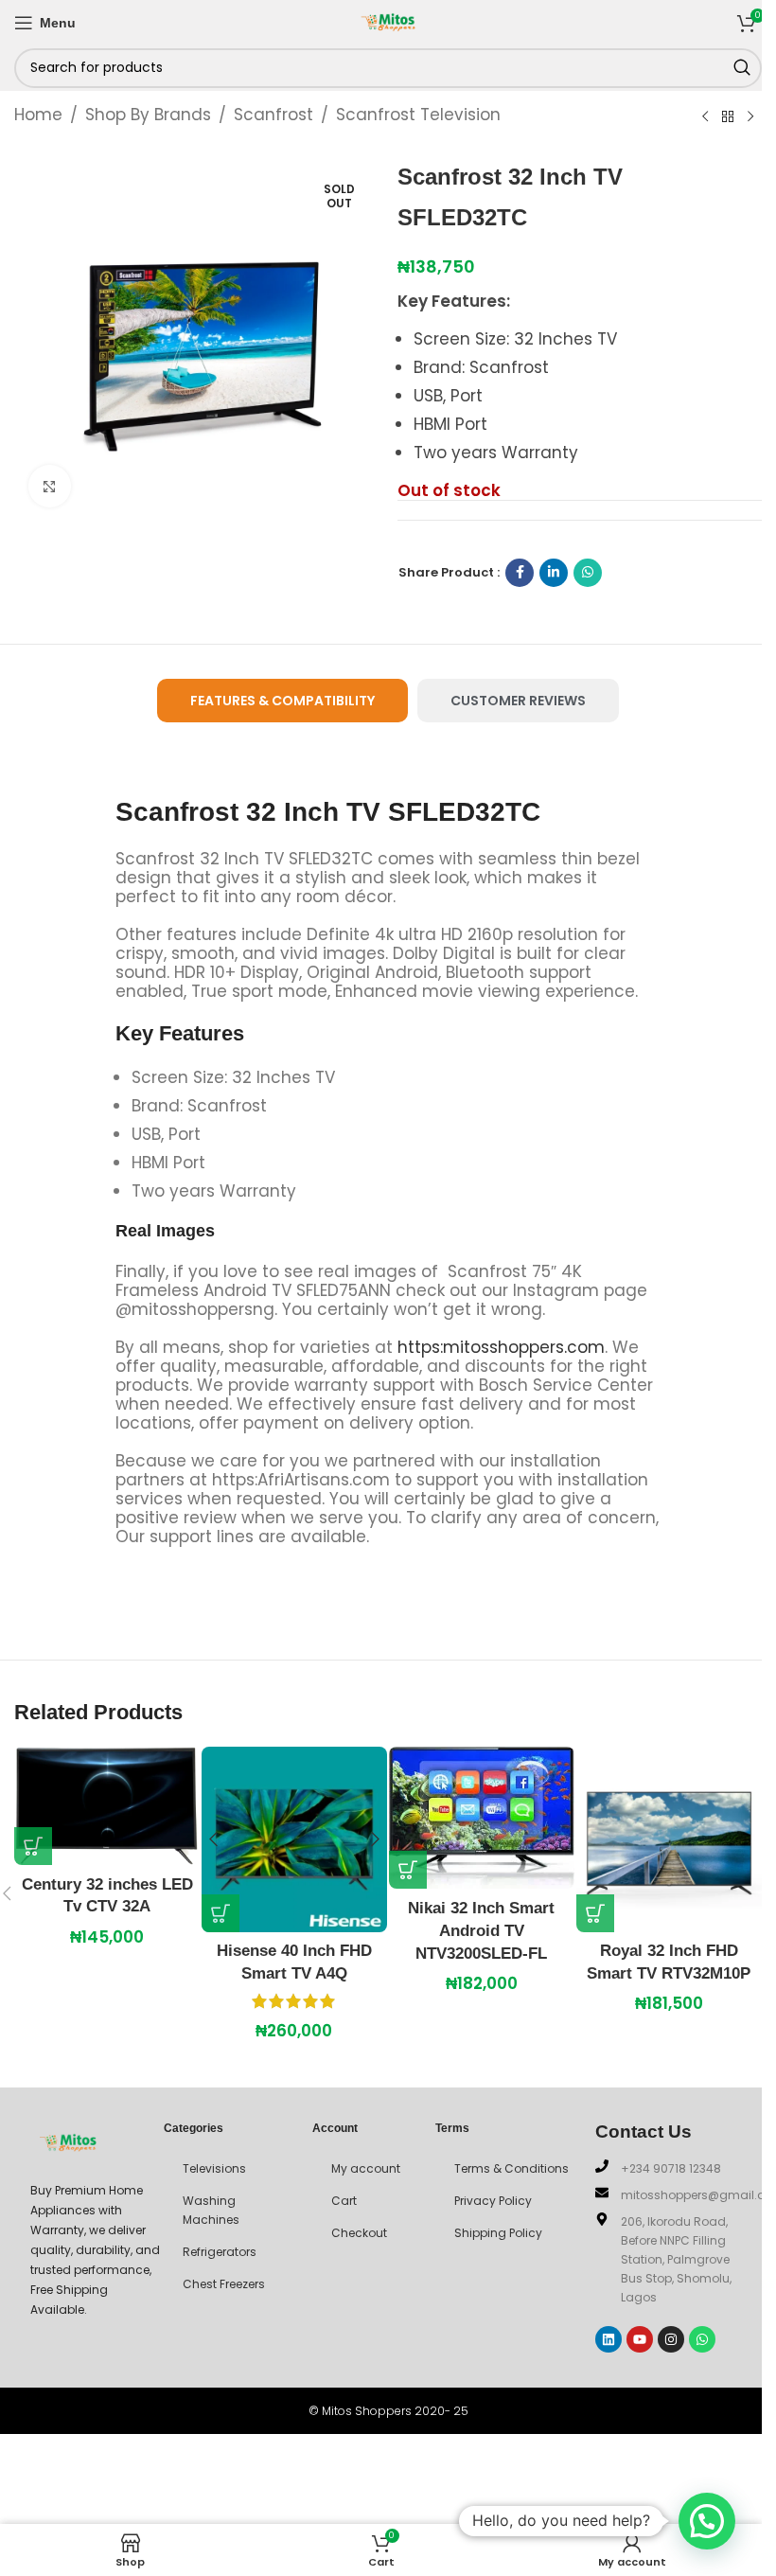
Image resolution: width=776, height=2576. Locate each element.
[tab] (282, 701)
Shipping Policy (498, 2233)
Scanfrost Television (418, 115)
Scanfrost (273, 115)
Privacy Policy (493, 2201)
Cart (344, 2201)
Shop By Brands (148, 115)
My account (366, 2168)
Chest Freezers (224, 2284)
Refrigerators (220, 2252)
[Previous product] (705, 116)
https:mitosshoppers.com (501, 1347)
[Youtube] (640, 2339)
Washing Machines (211, 2210)
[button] (33, 1846)
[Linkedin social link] (554, 573)
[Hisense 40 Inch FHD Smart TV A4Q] (294, 1839)
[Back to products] (728, 116)
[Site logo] (388, 21)
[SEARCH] (742, 68)
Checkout (359, 2233)
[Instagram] (671, 2339)
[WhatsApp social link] (588, 573)
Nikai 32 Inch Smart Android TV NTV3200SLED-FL (481, 1931)
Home (38, 115)
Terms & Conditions (511, 2168)
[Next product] (750, 116)
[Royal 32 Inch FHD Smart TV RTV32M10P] (669, 1839)
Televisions (214, 2168)
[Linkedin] (608, 2339)
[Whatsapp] (702, 2339)
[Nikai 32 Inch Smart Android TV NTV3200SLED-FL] (482, 1818)
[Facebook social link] (520, 573)
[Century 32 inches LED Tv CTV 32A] (107, 1806)
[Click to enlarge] (50, 486)
